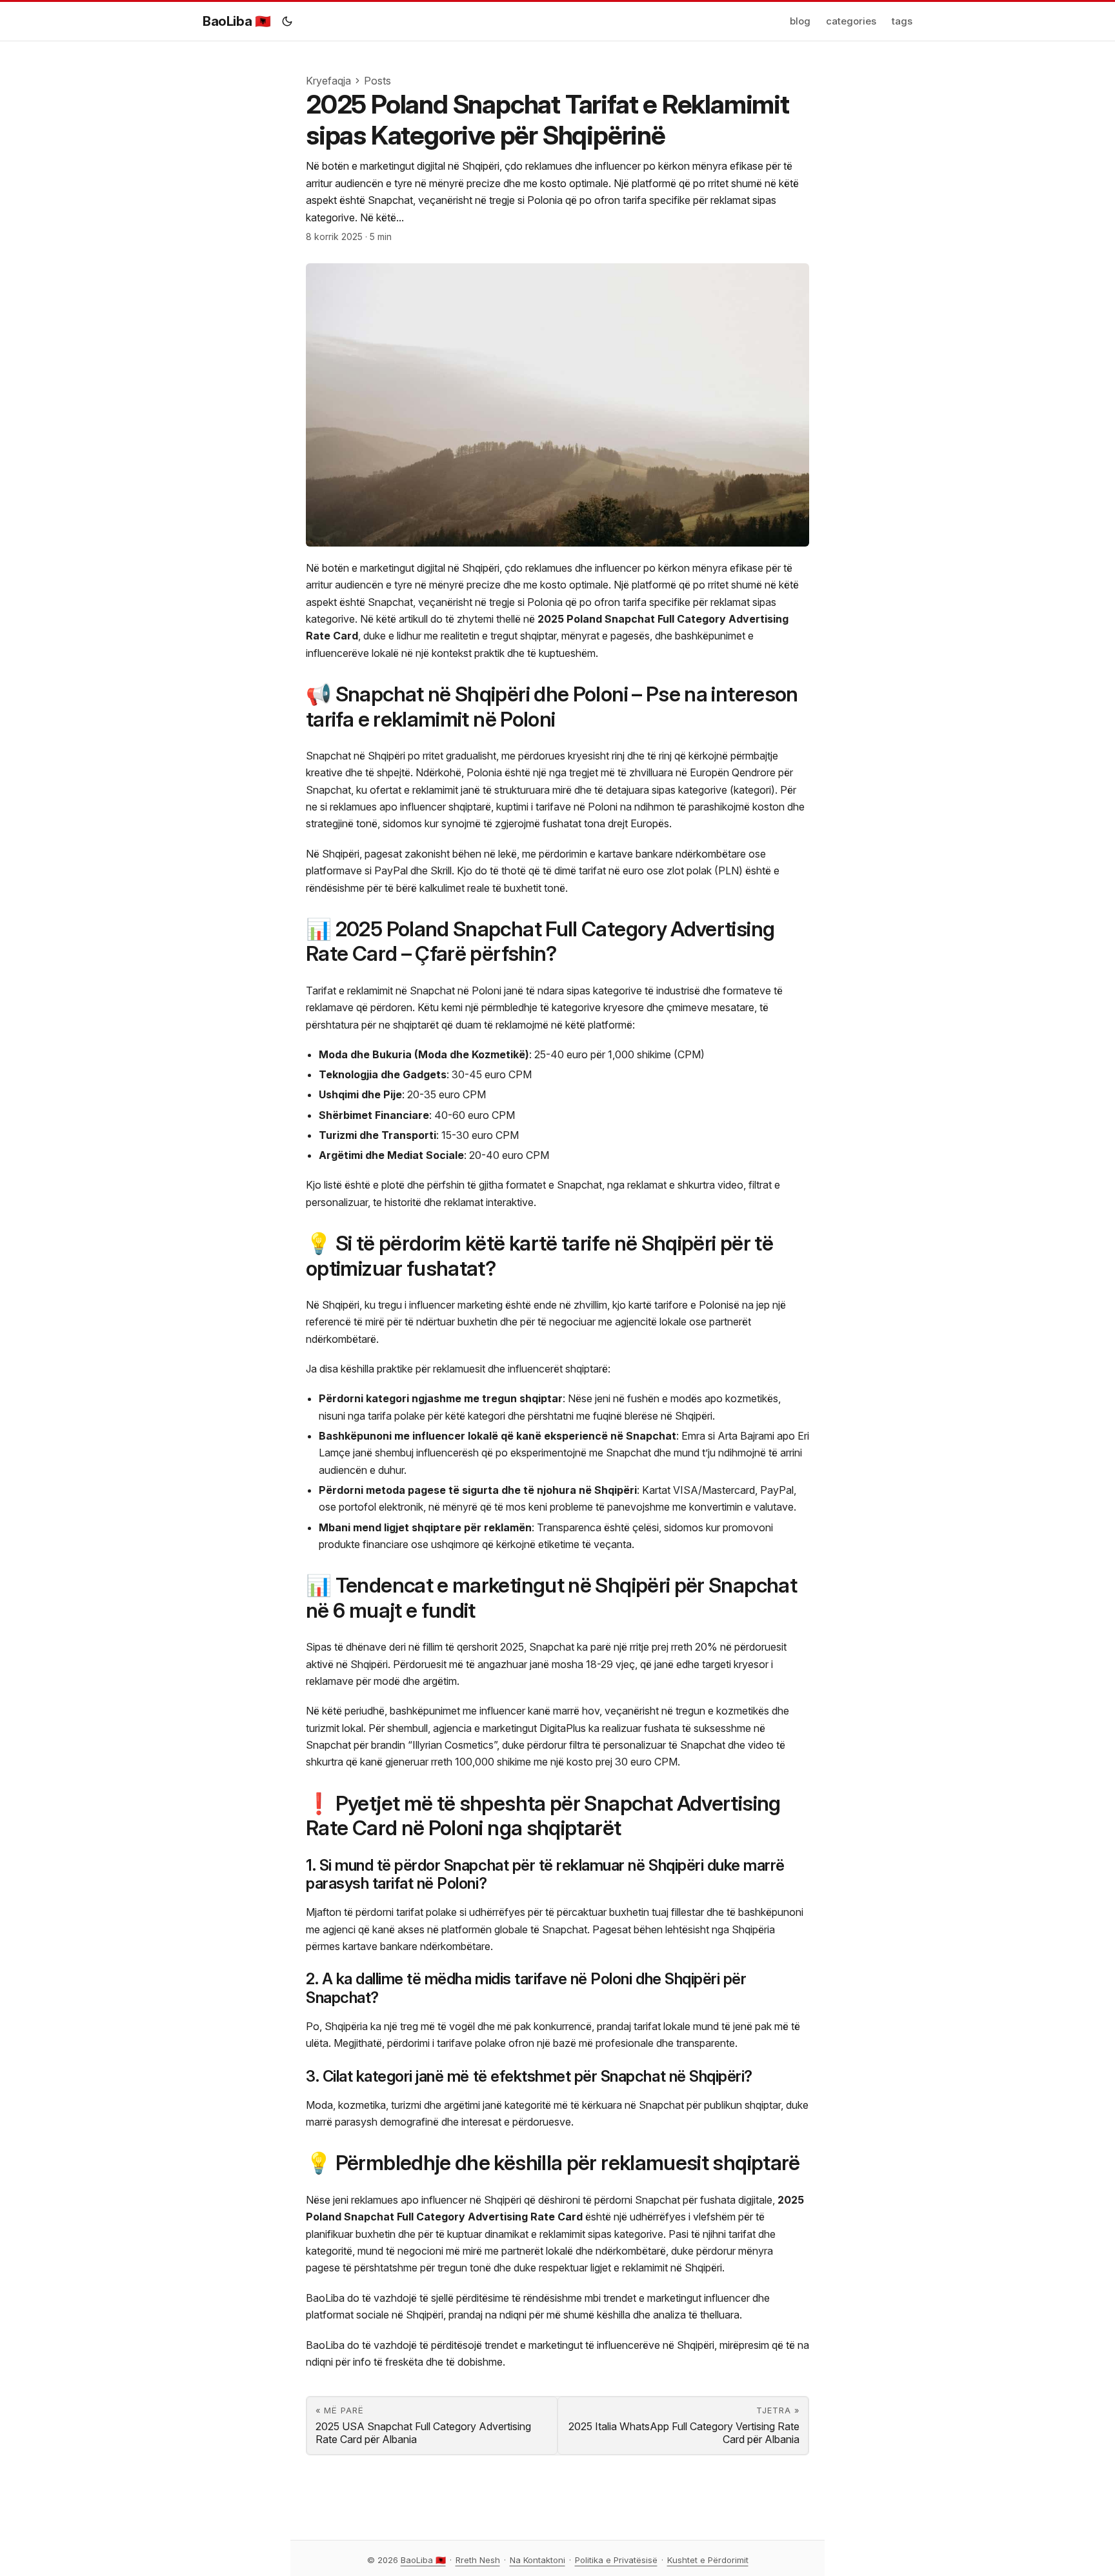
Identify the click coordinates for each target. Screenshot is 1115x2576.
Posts (377, 81)
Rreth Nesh (478, 2560)
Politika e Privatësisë (616, 2560)
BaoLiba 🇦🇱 (236, 21)
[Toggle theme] (287, 21)
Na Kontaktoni (537, 2560)
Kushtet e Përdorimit (708, 2560)
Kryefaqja (328, 81)
